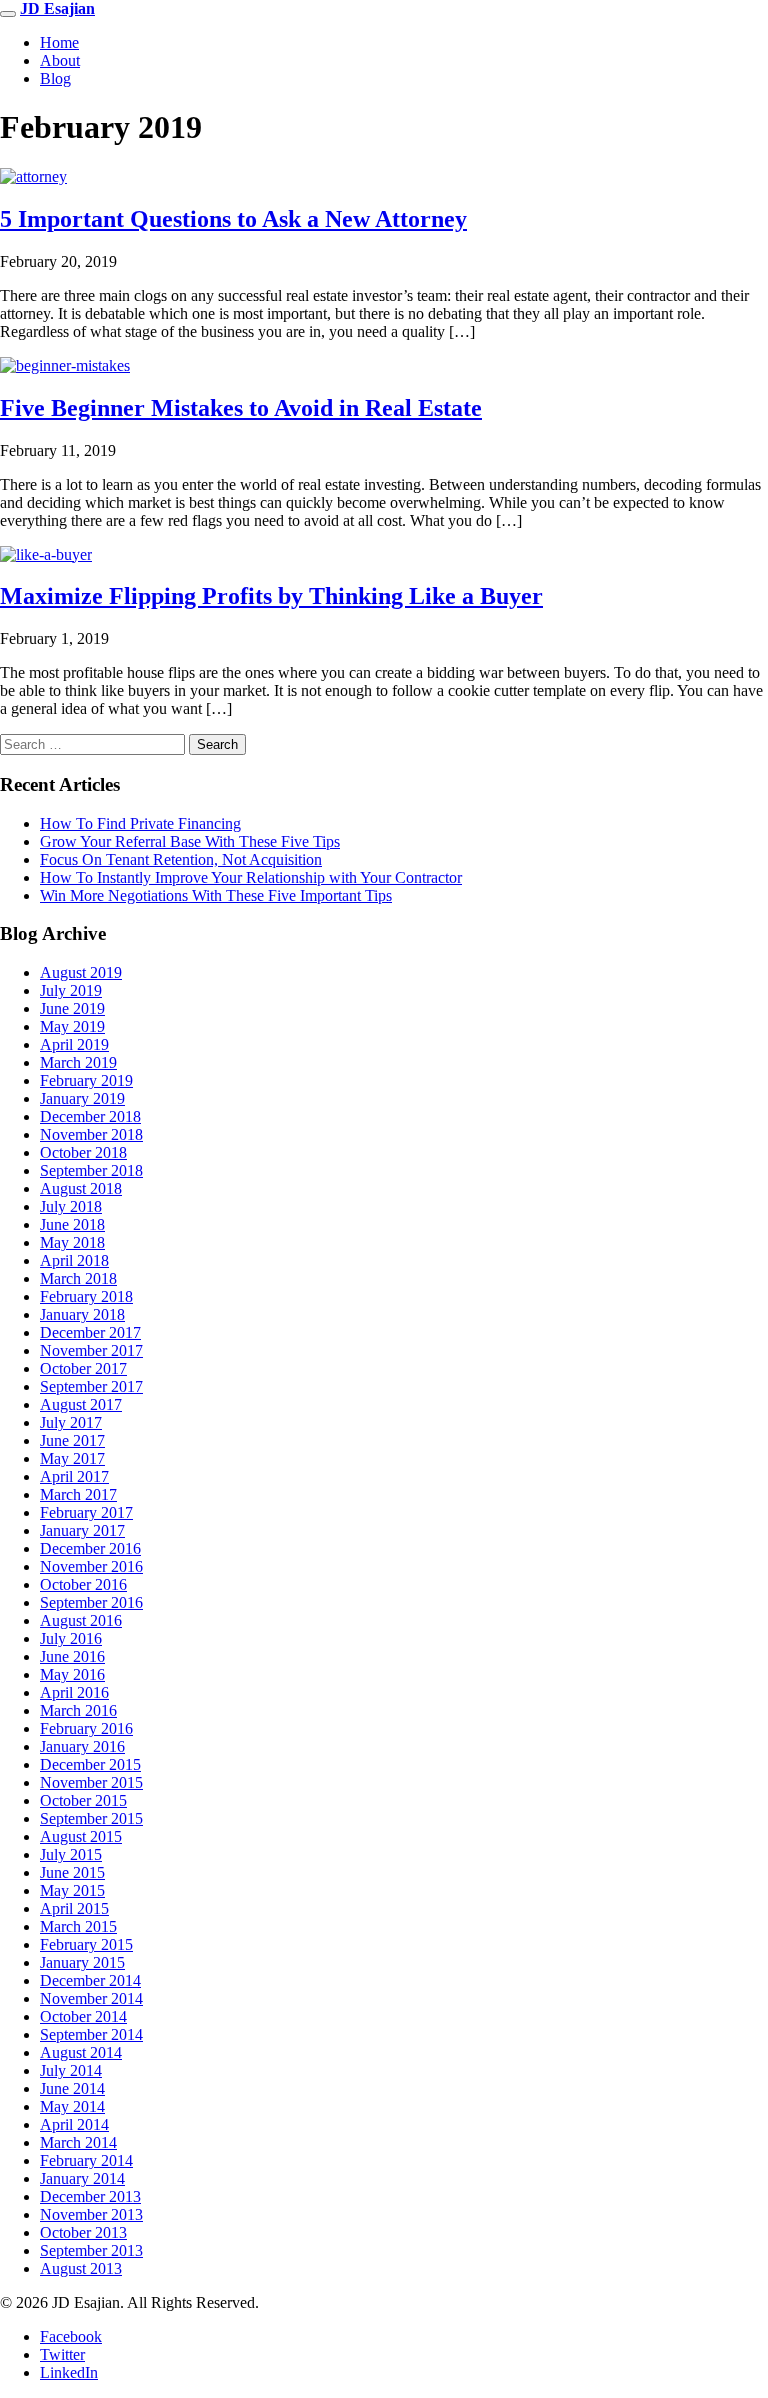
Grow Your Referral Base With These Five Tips (190, 841)
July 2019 (71, 990)
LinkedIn (69, 2372)
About (60, 60)
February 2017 (86, 1512)
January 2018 (82, 1314)
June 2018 (72, 1224)
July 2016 (71, 1638)
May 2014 (72, 2106)
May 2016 (72, 1674)
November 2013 (91, 2214)
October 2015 (83, 1800)
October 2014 (83, 2016)
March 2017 (78, 1494)
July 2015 (71, 1854)
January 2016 (82, 1746)
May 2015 (72, 1890)
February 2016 (86, 1728)
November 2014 (91, 1998)
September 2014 (91, 2034)
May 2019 (72, 1026)
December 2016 (90, 1548)
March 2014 (78, 2142)
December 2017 (90, 1332)
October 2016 (83, 1584)
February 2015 (86, 1944)
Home (59, 42)
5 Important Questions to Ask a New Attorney (233, 219)
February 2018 (86, 1296)
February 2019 (86, 1080)
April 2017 (74, 1476)
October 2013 (83, 2232)
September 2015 (91, 1818)
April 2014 (74, 2124)
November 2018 (91, 1134)
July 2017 (71, 1422)
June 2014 (72, 2088)
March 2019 (78, 1062)
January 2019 (82, 1098)
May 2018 (72, 1242)
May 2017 (72, 1458)
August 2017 (81, 1404)
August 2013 (81, 2268)
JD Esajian (57, 8)
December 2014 (90, 1980)
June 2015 (72, 1872)
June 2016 (72, 1656)
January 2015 (82, 1962)
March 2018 (78, 1278)
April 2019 (74, 1044)
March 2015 (78, 1926)
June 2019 (72, 1008)
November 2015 (91, 1782)
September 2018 (91, 1170)
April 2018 (74, 1260)
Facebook (71, 2336)
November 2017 (91, 1350)
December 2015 (90, 1764)
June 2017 (72, 1440)
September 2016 (91, 1602)
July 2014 (71, 2070)
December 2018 (90, 1116)
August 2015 (81, 1836)
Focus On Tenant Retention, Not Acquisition (181, 859)
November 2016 (91, 1566)
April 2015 (74, 1908)
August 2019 (81, 972)
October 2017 (83, 1368)
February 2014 (86, 2160)
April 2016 (74, 1692)
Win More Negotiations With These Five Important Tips (216, 895)
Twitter (62, 2354)
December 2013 (90, 2196)
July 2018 (71, 1206)
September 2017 (91, 1386)
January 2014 (82, 2178)
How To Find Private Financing (140, 823)
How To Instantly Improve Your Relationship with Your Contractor (251, 877)
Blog (55, 78)
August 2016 (81, 1620)
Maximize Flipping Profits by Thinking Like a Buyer (271, 596)
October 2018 (83, 1152)
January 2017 (82, 1530)
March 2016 (78, 1710)
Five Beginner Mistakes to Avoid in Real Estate (241, 408)
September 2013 (91, 2250)
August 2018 (81, 1188)
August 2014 (81, 2052)
